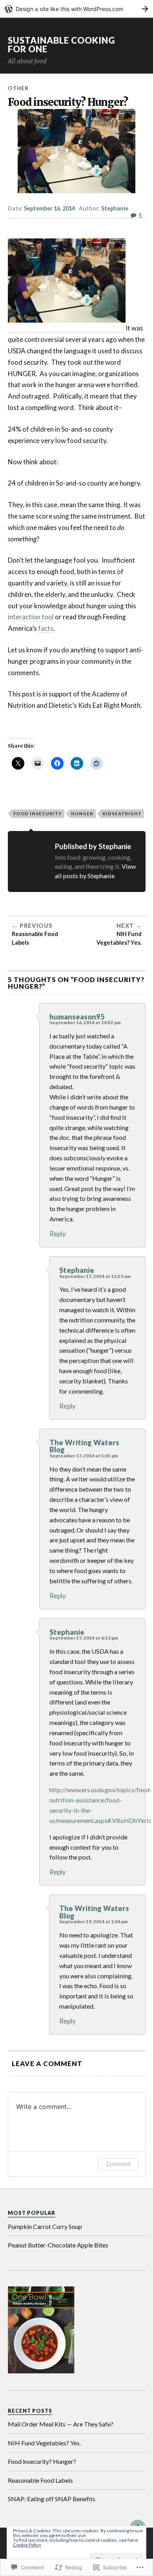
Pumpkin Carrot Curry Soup (45, 2226)
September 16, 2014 (49, 208)
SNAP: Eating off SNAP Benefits (52, 2499)
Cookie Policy (27, 2545)
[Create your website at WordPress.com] (76, 9)
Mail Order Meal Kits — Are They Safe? (61, 2424)
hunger (82, 813)
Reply (58, 1234)
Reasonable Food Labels (40, 2480)
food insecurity (38, 813)
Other (18, 88)
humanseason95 (77, 1017)
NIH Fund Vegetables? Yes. (44, 2443)
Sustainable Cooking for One (61, 45)
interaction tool (31, 617)
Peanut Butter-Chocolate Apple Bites (58, 2245)
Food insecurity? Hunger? (42, 2461)
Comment (118, 2164)
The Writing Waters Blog (84, 1446)
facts (46, 628)
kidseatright (122, 813)
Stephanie (115, 208)
